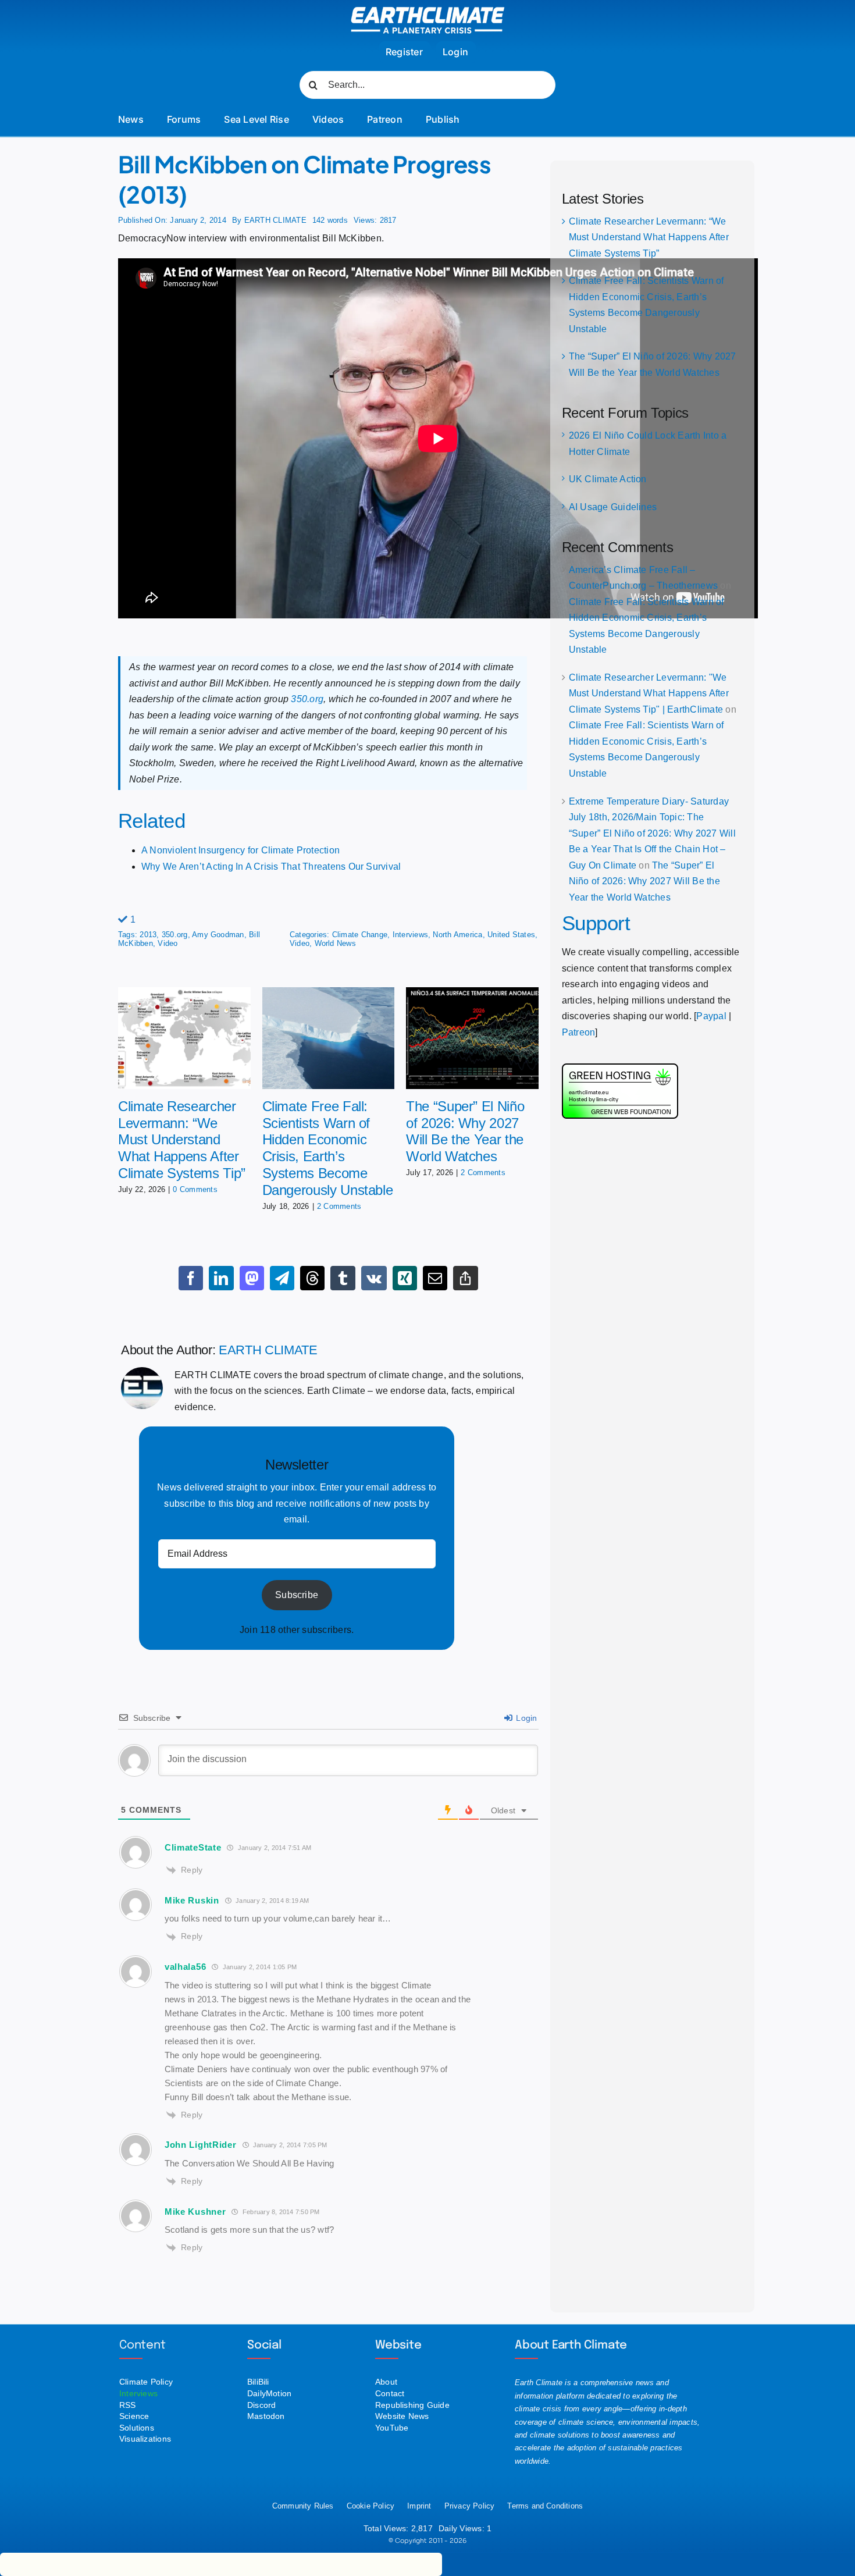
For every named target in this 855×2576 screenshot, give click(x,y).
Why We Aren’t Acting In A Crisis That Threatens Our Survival (271, 867)
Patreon (579, 1032)
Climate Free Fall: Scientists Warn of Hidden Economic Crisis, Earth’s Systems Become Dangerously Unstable (328, 1148)
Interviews (410, 935)
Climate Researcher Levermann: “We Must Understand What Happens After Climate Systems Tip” (182, 1140)
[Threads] (312, 1278)
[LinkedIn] (221, 1278)
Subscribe (297, 1595)
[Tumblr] (343, 1278)
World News (335, 943)
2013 (148, 935)
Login (525, 1718)
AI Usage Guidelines (613, 507)
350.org (307, 699)
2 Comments (339, 1206)
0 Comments (195, 1189)
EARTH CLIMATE (275, 220)
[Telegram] (282, 1278)
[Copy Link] (465, 1278)
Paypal (711, 1016)
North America (457, 935)
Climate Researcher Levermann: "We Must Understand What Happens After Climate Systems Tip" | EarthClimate (649, 693)
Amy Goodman (218, 935)
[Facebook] (191, 1278)
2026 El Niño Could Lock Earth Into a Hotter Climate (648, 444)
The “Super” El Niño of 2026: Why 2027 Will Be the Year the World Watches (465, 1131)
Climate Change (360, 935)
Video (168, 943)
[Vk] (374, 1278)
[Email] (435, 1278)
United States (511, 935)
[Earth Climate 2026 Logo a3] (428, 11)
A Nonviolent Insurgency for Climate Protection (241, 850)
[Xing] (405, 1278)
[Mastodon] (252, 1278)
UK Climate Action (608, 479)
